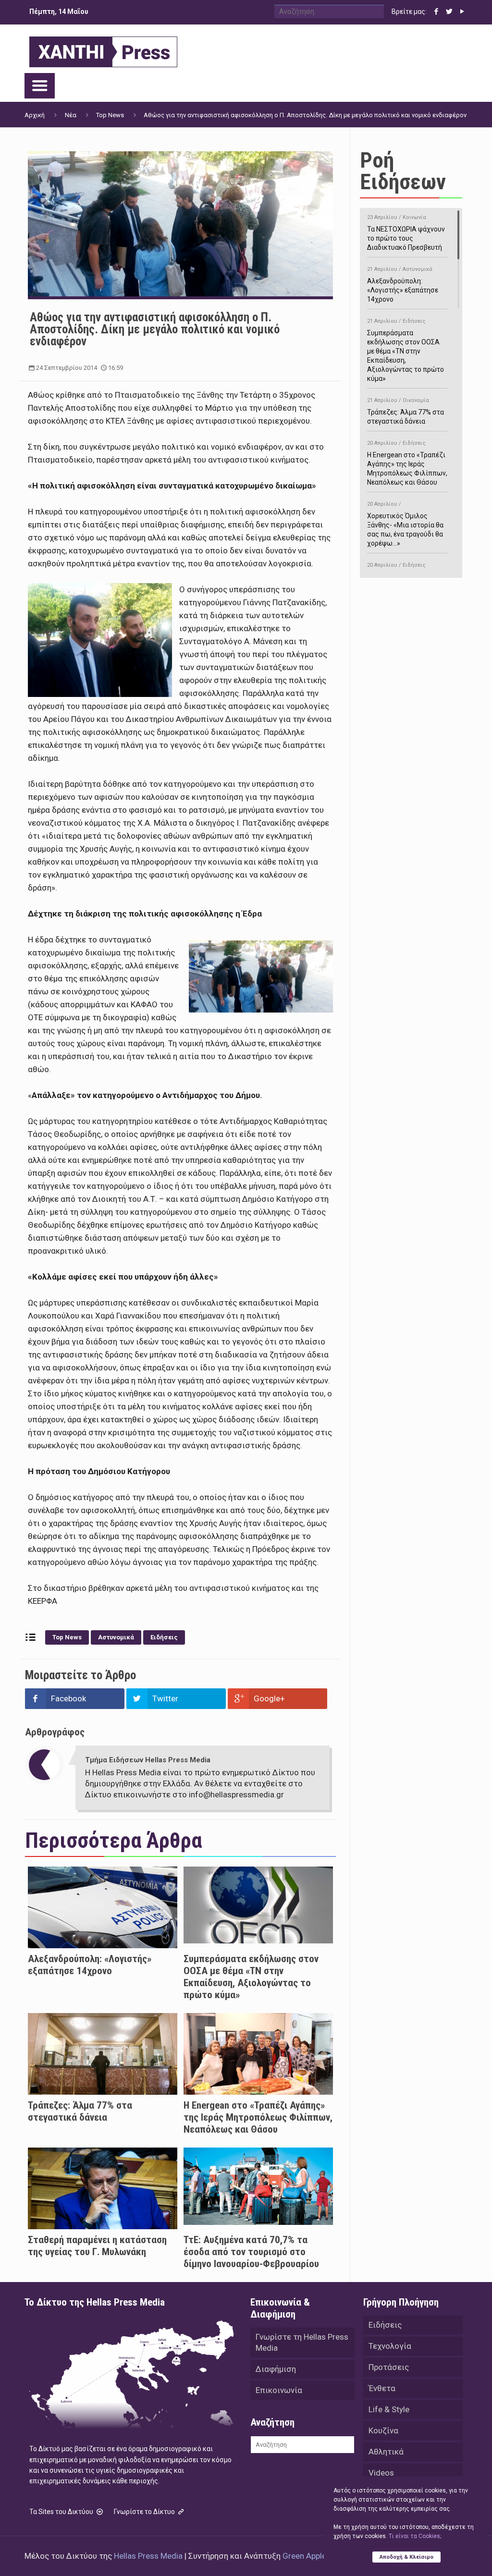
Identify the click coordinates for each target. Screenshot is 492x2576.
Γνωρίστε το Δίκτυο (145, 2512)
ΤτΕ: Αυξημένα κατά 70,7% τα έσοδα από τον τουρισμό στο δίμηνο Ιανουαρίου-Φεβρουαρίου (251, 2252)
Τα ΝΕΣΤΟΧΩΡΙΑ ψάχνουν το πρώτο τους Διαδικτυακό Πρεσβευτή (406, 233)
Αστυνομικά (116, 1637)
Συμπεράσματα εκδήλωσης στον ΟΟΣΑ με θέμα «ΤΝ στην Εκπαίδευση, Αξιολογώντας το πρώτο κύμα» (251, 1977)
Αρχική (35, 115)
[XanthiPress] (103, 49)
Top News (110, 115)
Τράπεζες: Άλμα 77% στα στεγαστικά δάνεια (80, 2111)
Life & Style (389, 2409)
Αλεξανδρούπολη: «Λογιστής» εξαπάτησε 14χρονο (90, 1965)
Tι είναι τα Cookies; (415, 2536)
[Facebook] (437, 12)
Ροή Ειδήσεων (403, 171)
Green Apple (304, 2556)
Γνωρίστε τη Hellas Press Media (302, 2342)
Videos (381, 2473)
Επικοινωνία (279, 2390)
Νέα (71, 115)
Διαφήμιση (276, 2369)
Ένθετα (382, 2388)
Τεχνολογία (390, 2346)
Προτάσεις (389, 2367)
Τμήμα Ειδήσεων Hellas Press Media (148, 1760)
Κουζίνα (383, 2430)
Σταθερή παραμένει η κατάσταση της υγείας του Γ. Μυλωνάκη (97, 2246)
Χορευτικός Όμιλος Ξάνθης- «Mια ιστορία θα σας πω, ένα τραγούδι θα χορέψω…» (405, 524)
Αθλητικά (386, 2452)
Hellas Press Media (148, 2556)
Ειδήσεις (164, 1637)
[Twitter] (449, 12)
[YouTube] (462, 12)
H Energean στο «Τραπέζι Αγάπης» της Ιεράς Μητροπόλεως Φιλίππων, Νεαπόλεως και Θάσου (258, 2117)
